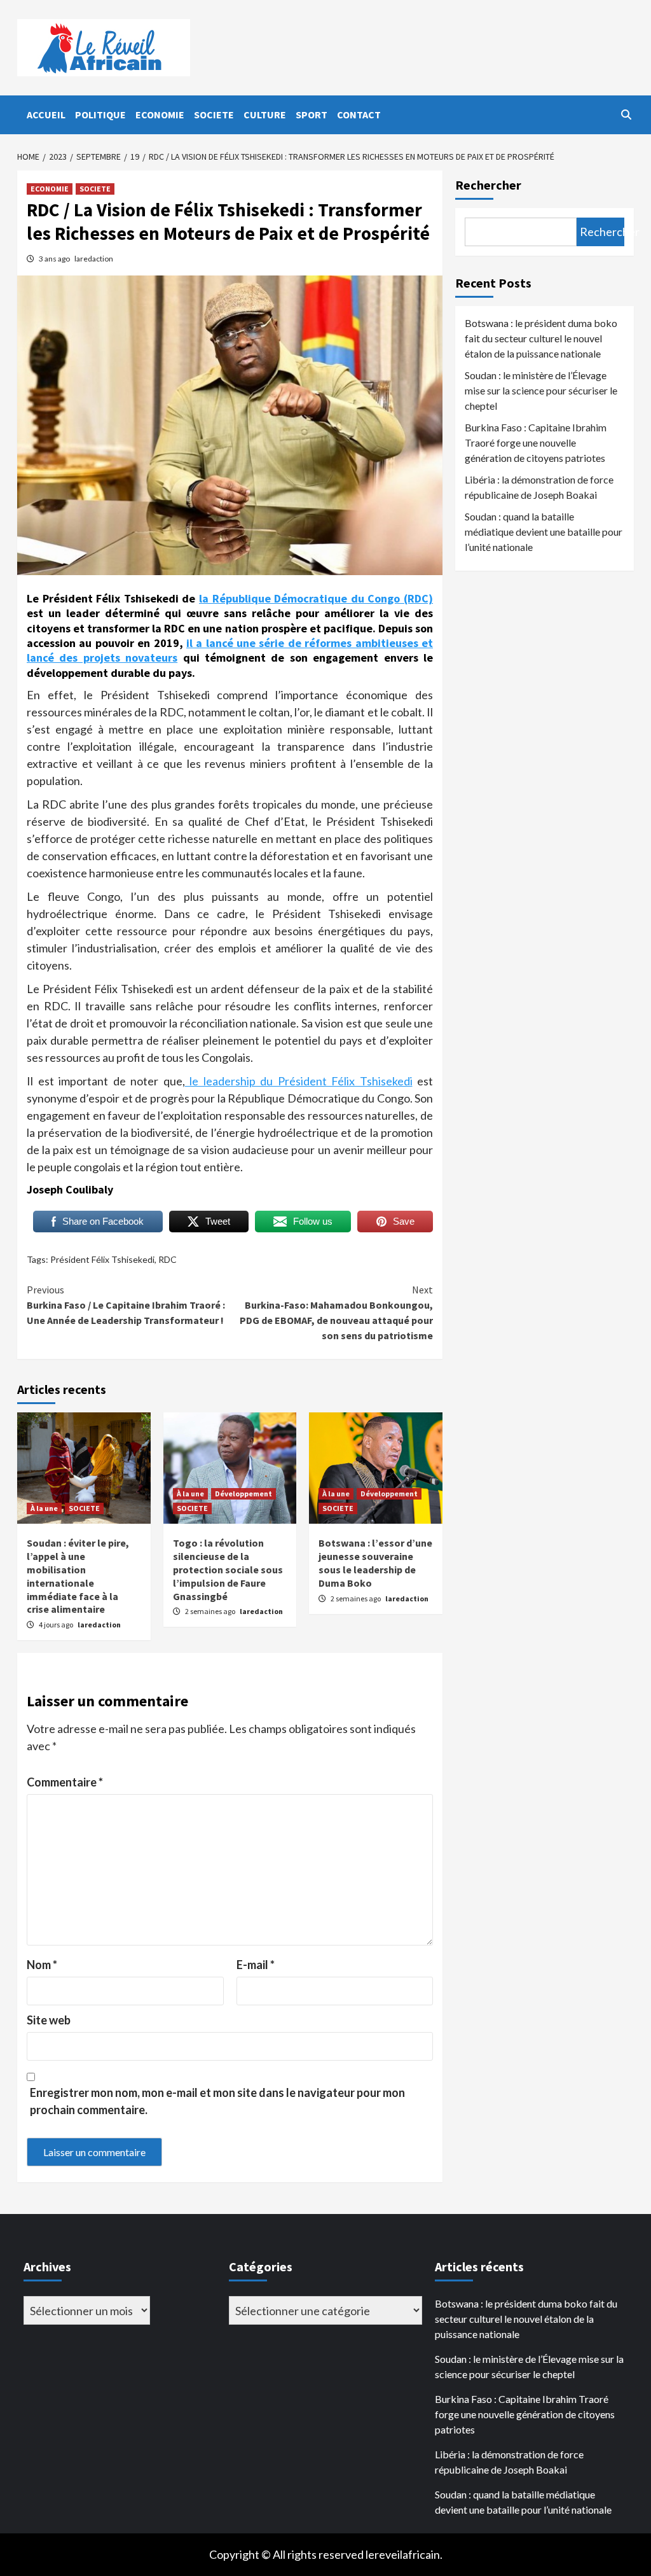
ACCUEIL (46, 115)
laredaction (94, 259)
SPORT (312, 115)
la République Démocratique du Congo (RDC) (316, 598)
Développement (243, 1493)
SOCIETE (214, 115)
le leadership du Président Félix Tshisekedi (299, 1081)
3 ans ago (55, 259)
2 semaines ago (211, 1611)
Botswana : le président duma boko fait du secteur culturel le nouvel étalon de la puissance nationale (541, 338)
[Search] (626, 115)
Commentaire (65, 1782)
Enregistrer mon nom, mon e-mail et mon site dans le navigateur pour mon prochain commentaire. (217, 2101)
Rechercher (488, 185)
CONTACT (359, 115)
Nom (42, 1965)
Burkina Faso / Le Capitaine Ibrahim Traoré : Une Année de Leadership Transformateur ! (126, 1305)
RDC (168, 1259)
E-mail (256, 1965)
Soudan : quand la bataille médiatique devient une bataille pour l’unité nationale (544, 532)
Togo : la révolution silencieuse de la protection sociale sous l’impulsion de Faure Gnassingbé (228, 1569)
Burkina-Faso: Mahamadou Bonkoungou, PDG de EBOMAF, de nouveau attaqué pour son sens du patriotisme (336, 1312)
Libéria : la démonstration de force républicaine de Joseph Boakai (539, 487)
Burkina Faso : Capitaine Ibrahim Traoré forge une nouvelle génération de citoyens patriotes (536, 442)
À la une (44, 1508)
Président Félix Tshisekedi (102, 1259)
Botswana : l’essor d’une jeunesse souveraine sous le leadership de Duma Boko (375, 1563)
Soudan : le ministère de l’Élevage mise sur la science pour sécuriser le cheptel (541, 390)
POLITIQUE (100, 115)
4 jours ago (57, 1625)
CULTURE (265, 115)
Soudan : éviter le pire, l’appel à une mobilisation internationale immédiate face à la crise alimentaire (78, 1576)
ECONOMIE (160, 115)
